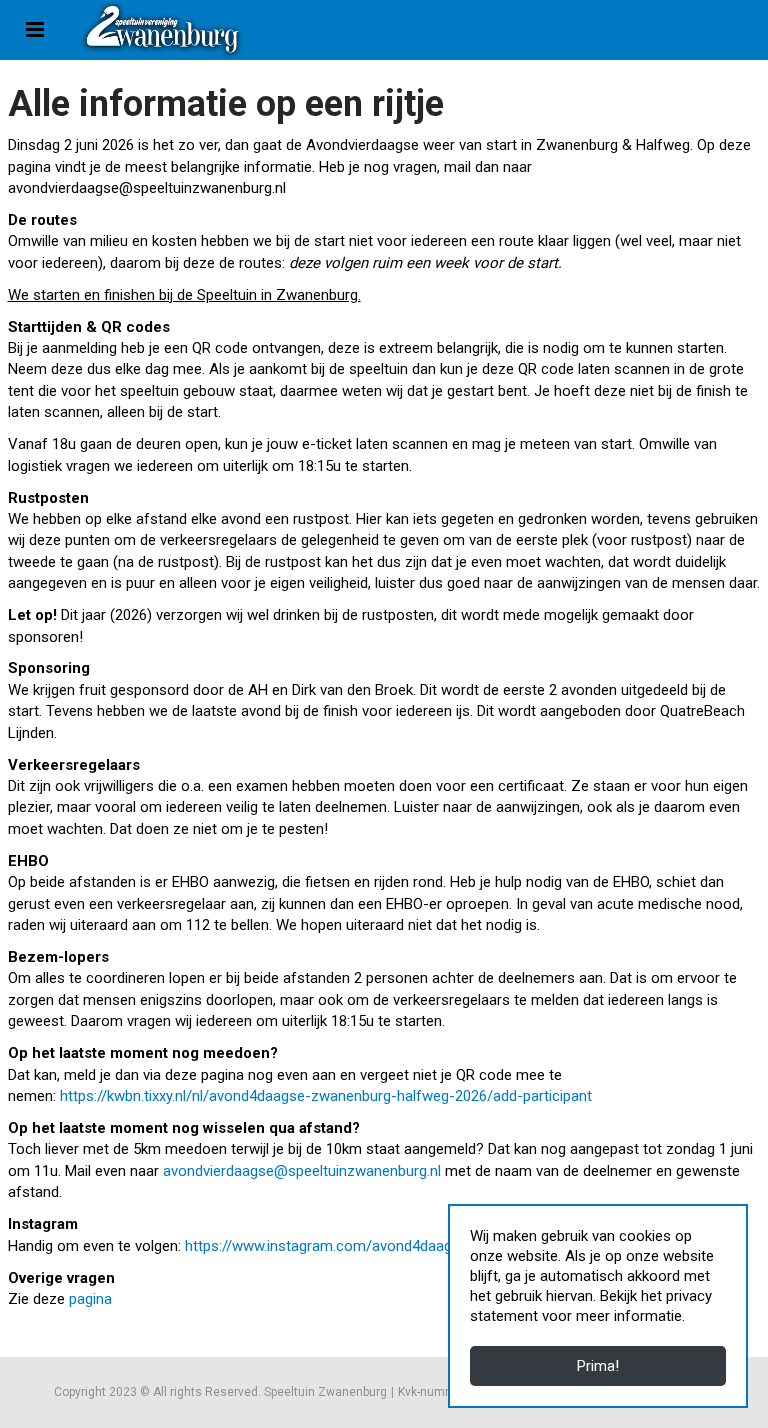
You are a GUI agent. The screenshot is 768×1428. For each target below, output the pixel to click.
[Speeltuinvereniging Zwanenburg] (163, 30)
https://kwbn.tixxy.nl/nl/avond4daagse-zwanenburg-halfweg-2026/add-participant (326, 1096)
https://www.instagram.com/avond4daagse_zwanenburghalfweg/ (400, 1246)
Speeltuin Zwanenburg (325, 1392)
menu (35, 30)
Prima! (598, 1366)
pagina (90, 1299)
